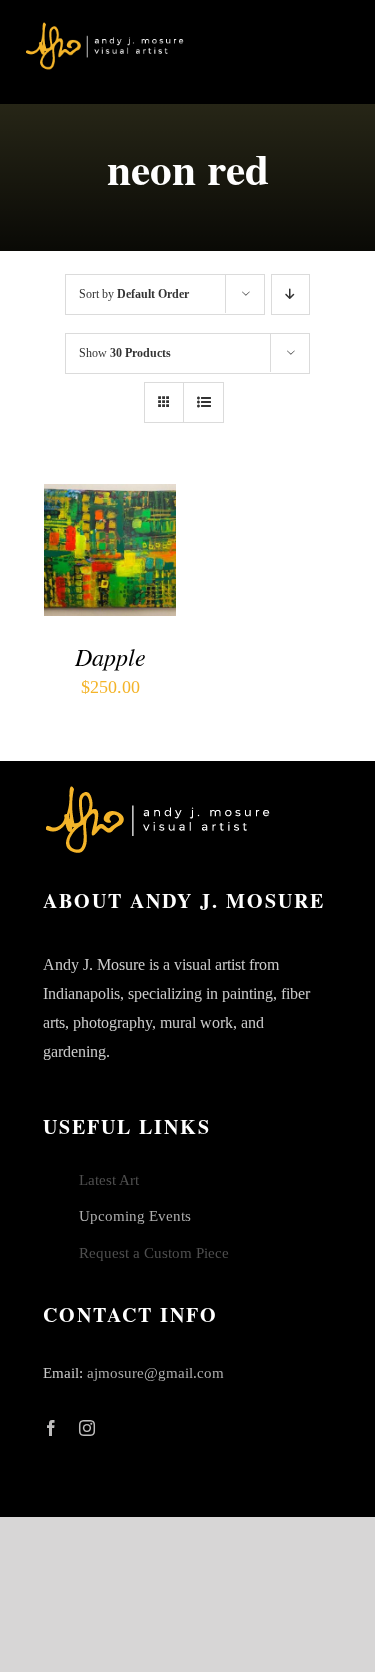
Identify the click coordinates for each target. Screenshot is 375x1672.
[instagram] (87, 1428)
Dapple (110, 656)
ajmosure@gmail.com (155, 1373)
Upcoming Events (135, 1216)
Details (84, 574)
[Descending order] (290, 294)
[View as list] (203, 402)
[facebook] (51, 1428)
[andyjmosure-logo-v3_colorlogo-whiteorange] (105, 29)
